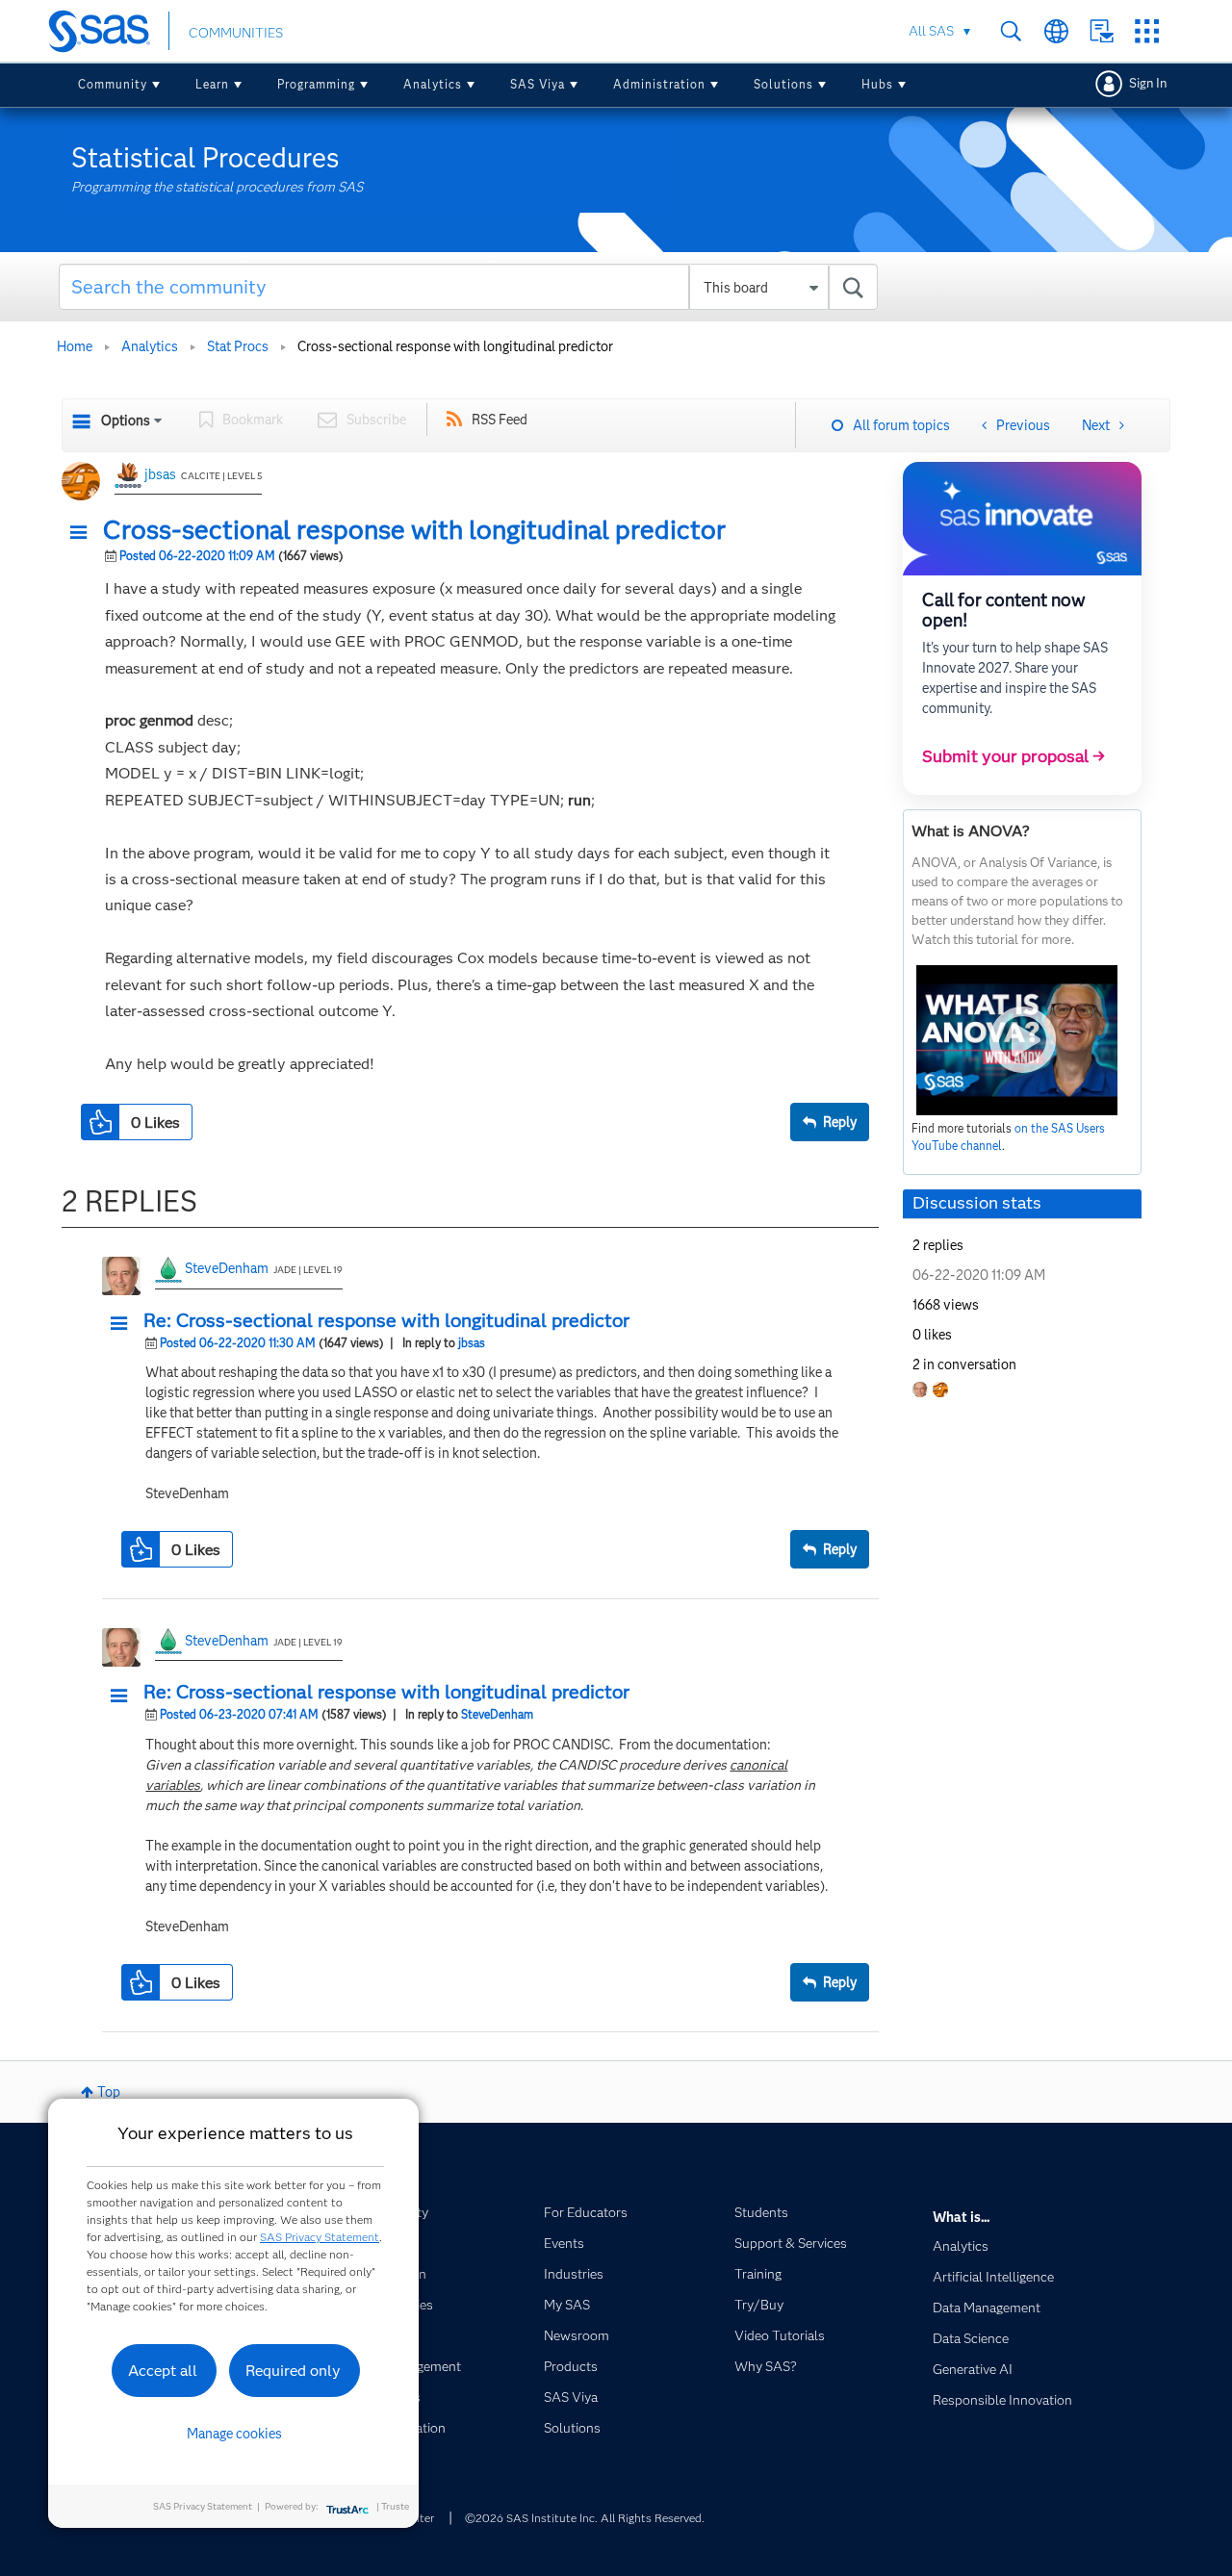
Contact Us (1102, 31)
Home (75, 346)
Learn (212, 84)
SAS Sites (1147, 31)
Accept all (163, 2371)
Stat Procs (238, 346)
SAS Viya (538, 84)
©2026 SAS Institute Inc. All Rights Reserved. (585, 2518)
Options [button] (126, 421)
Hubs (877, 84)
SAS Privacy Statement (320, 2237)
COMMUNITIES (236, 33)
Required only (293, 2371)
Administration (659, 84)
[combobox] (468, 287)
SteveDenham (227, 1268)
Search (1011, 31)
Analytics (433, 84)
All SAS (931, 31)
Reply (840, 1122)
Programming (316, 84)
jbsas (160, 474)
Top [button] (109, 2092)
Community (113, 84)
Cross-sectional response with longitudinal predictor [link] (455, 346)
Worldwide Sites (1056, 31)
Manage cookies (234, 2434)
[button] (84, 533)
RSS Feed (500, 420)
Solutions (783, 84)
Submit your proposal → (1014, 756)
